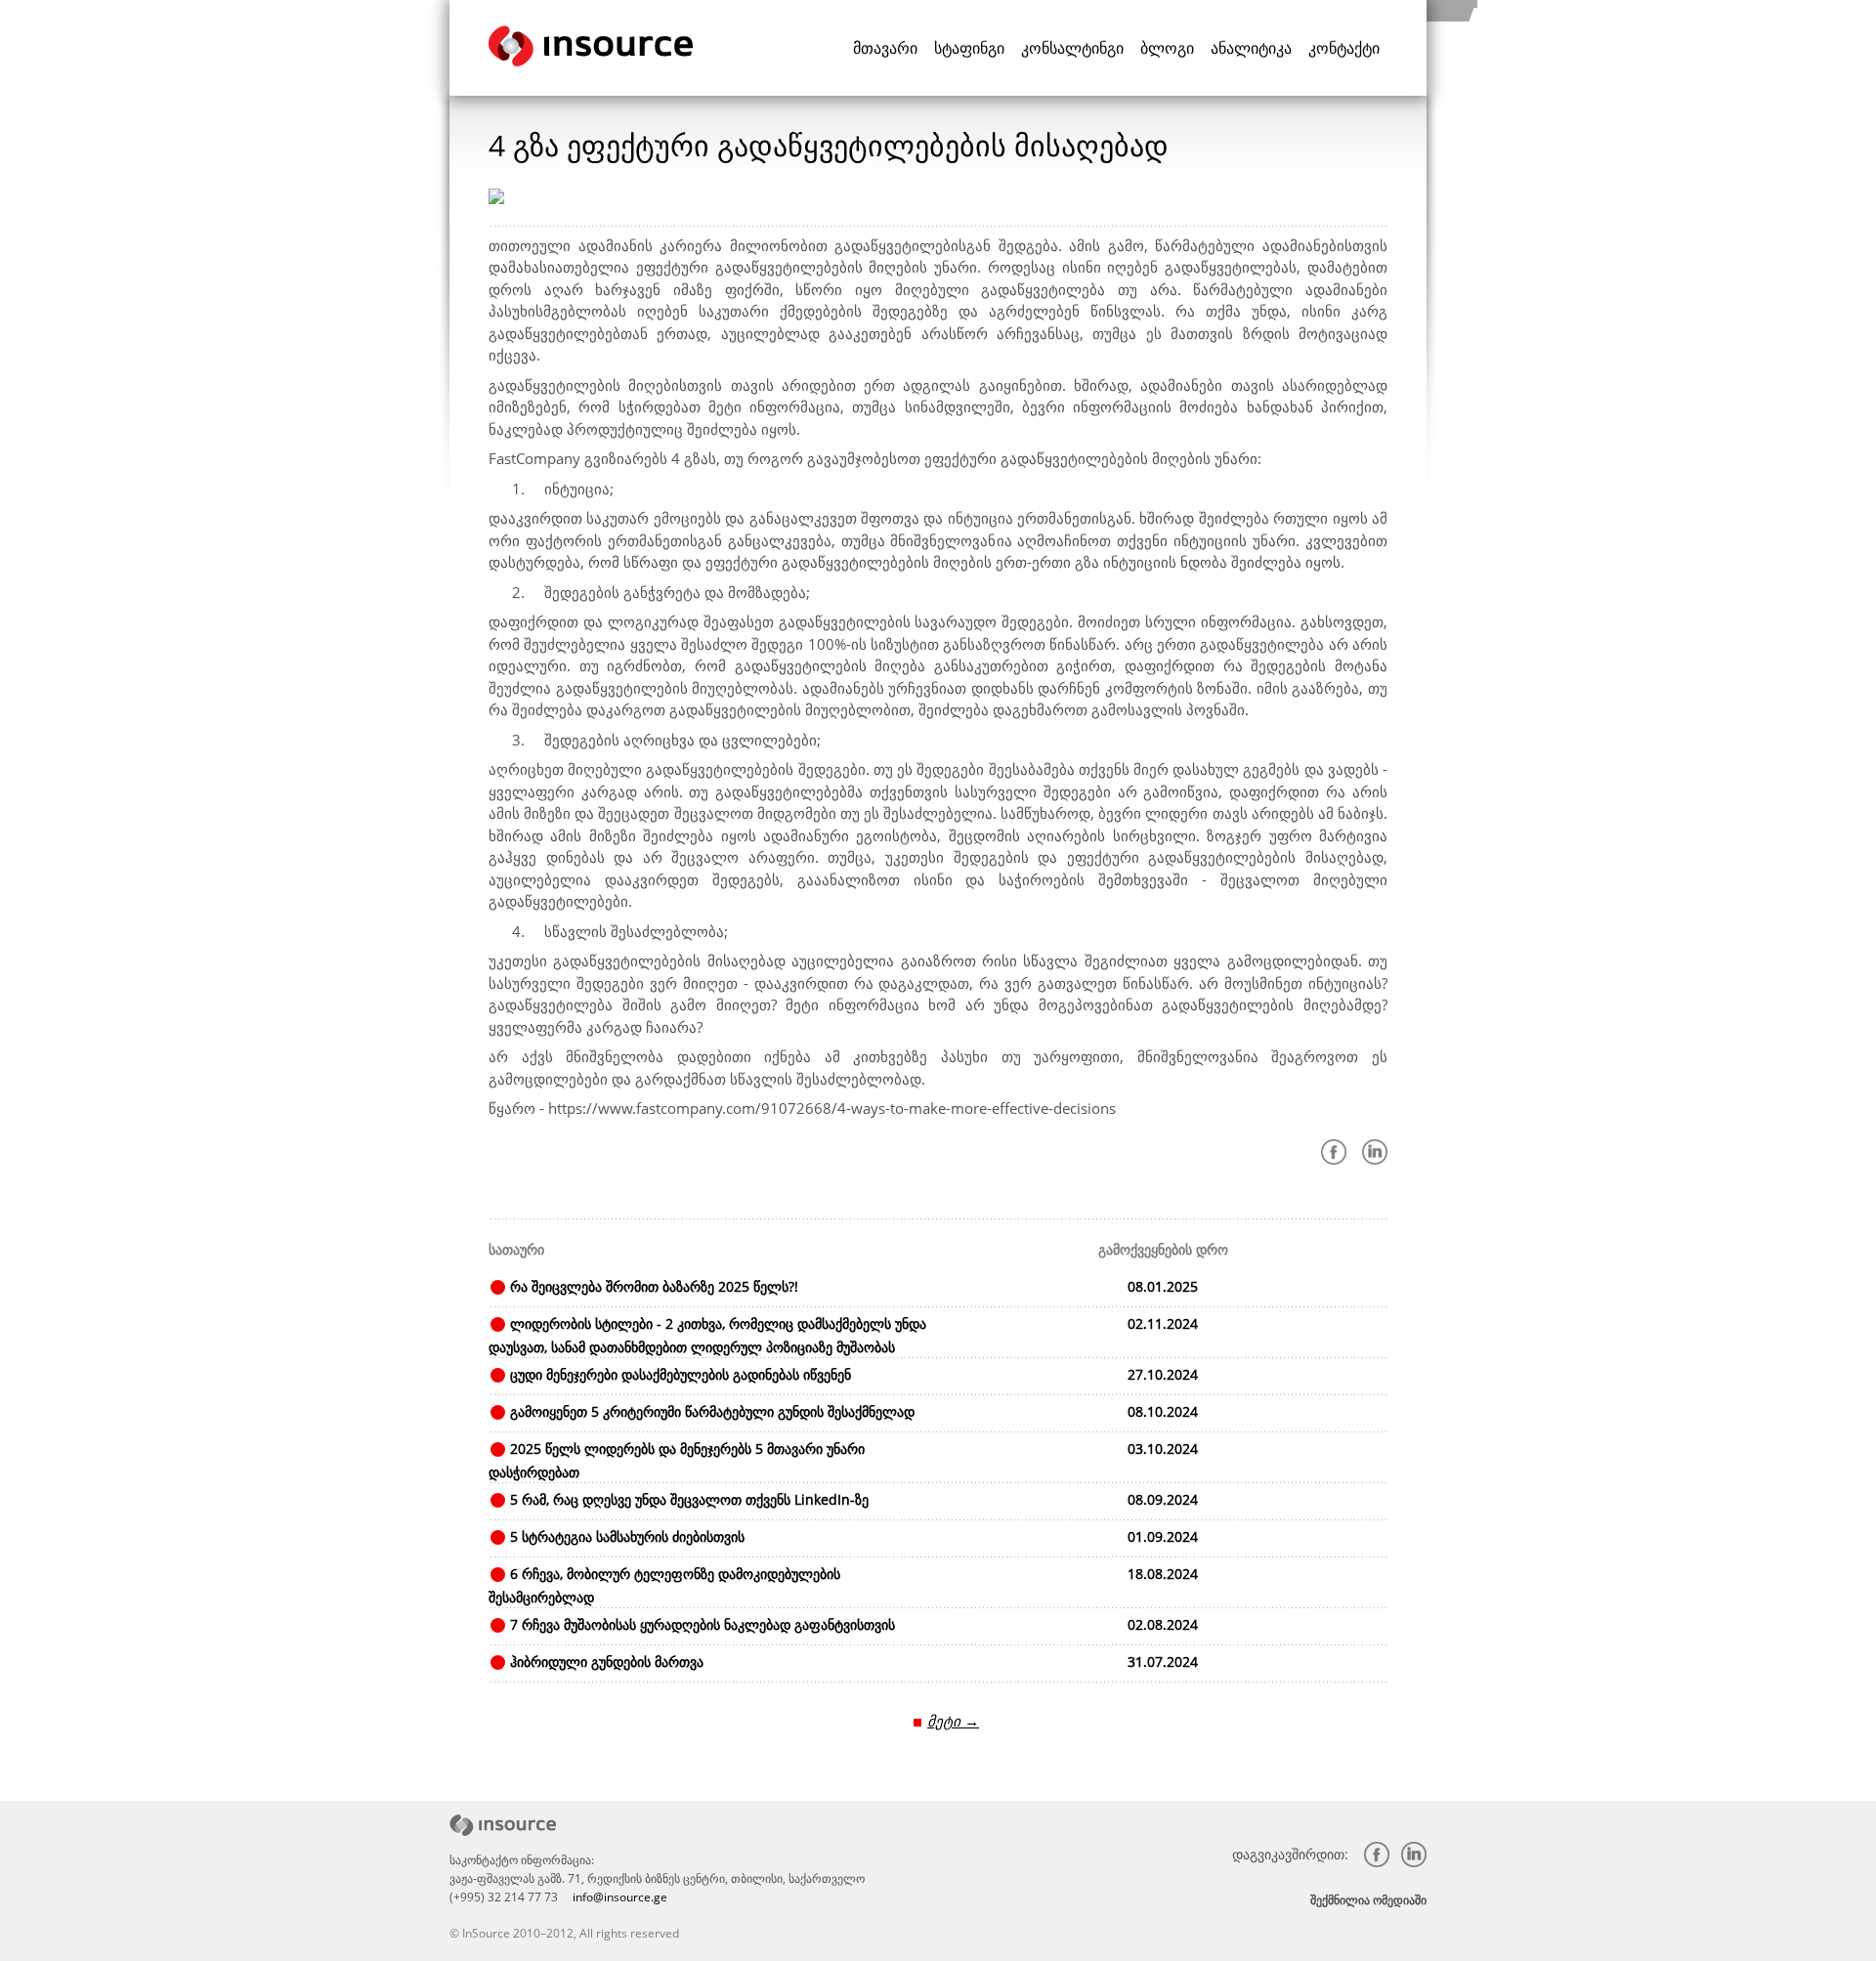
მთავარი (885, 48)
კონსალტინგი (1072, 48)
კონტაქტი (1344, 48)
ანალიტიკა (1251, 48)
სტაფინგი (969, 48)
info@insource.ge (620, 1897)
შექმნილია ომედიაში (1368, 1900)
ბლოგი (1167, 48)
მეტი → (953, 1721)
